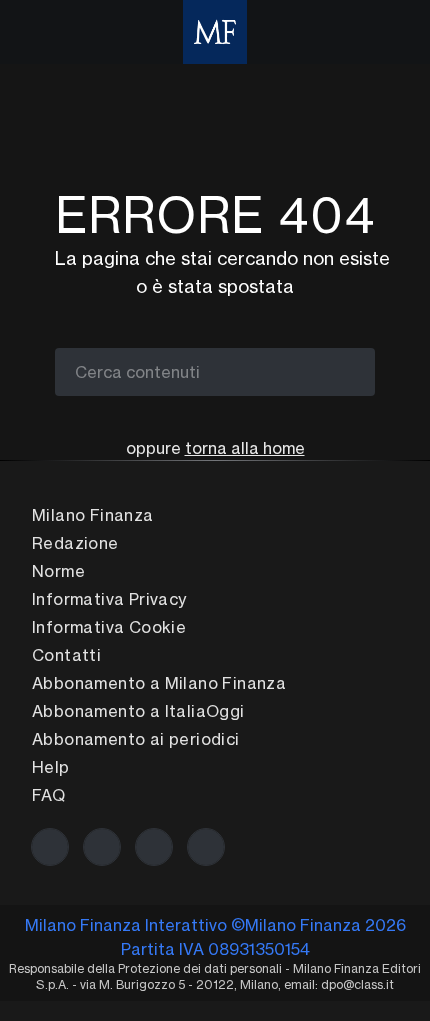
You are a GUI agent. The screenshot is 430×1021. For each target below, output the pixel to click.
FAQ (48, 795)
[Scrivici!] (206, 847)
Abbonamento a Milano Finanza (159, 683)
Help (51, 767)
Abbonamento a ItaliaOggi (138, 711)
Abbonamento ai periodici (136, 739)
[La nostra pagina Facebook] (50, 847)
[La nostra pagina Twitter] (102, 847)
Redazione (75, 543)
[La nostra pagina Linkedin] (154, 847)
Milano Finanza (93, 515)
